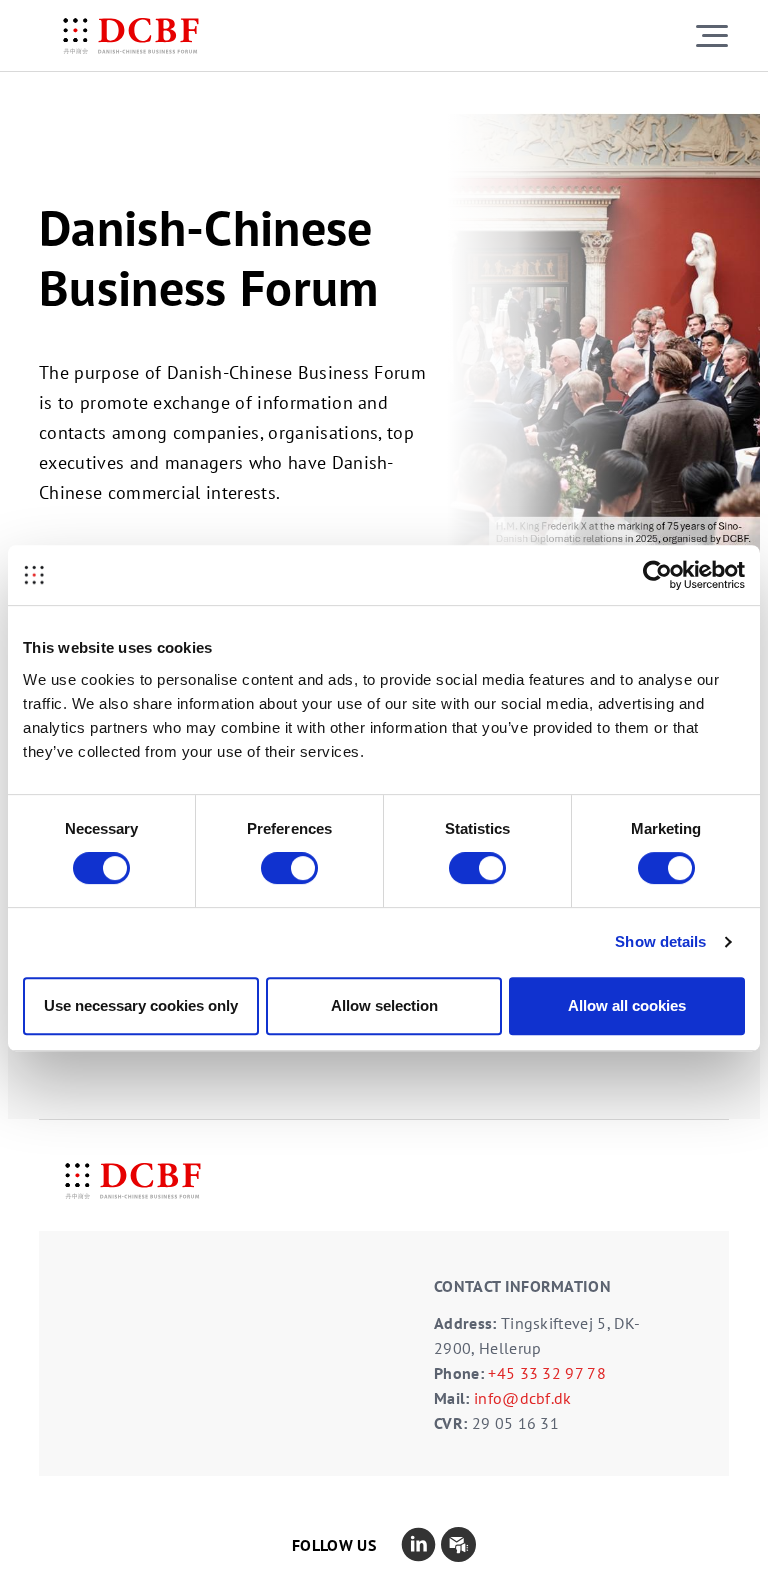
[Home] (131, 36)
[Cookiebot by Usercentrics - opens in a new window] (657, 575)
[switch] (289, 868)
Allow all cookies (627, 1005)
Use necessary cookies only (141, 1005)
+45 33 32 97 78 (547, 1373)
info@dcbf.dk (523, 1398)
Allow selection (384, 1005)
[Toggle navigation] (712, 35)
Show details (660, 941)
